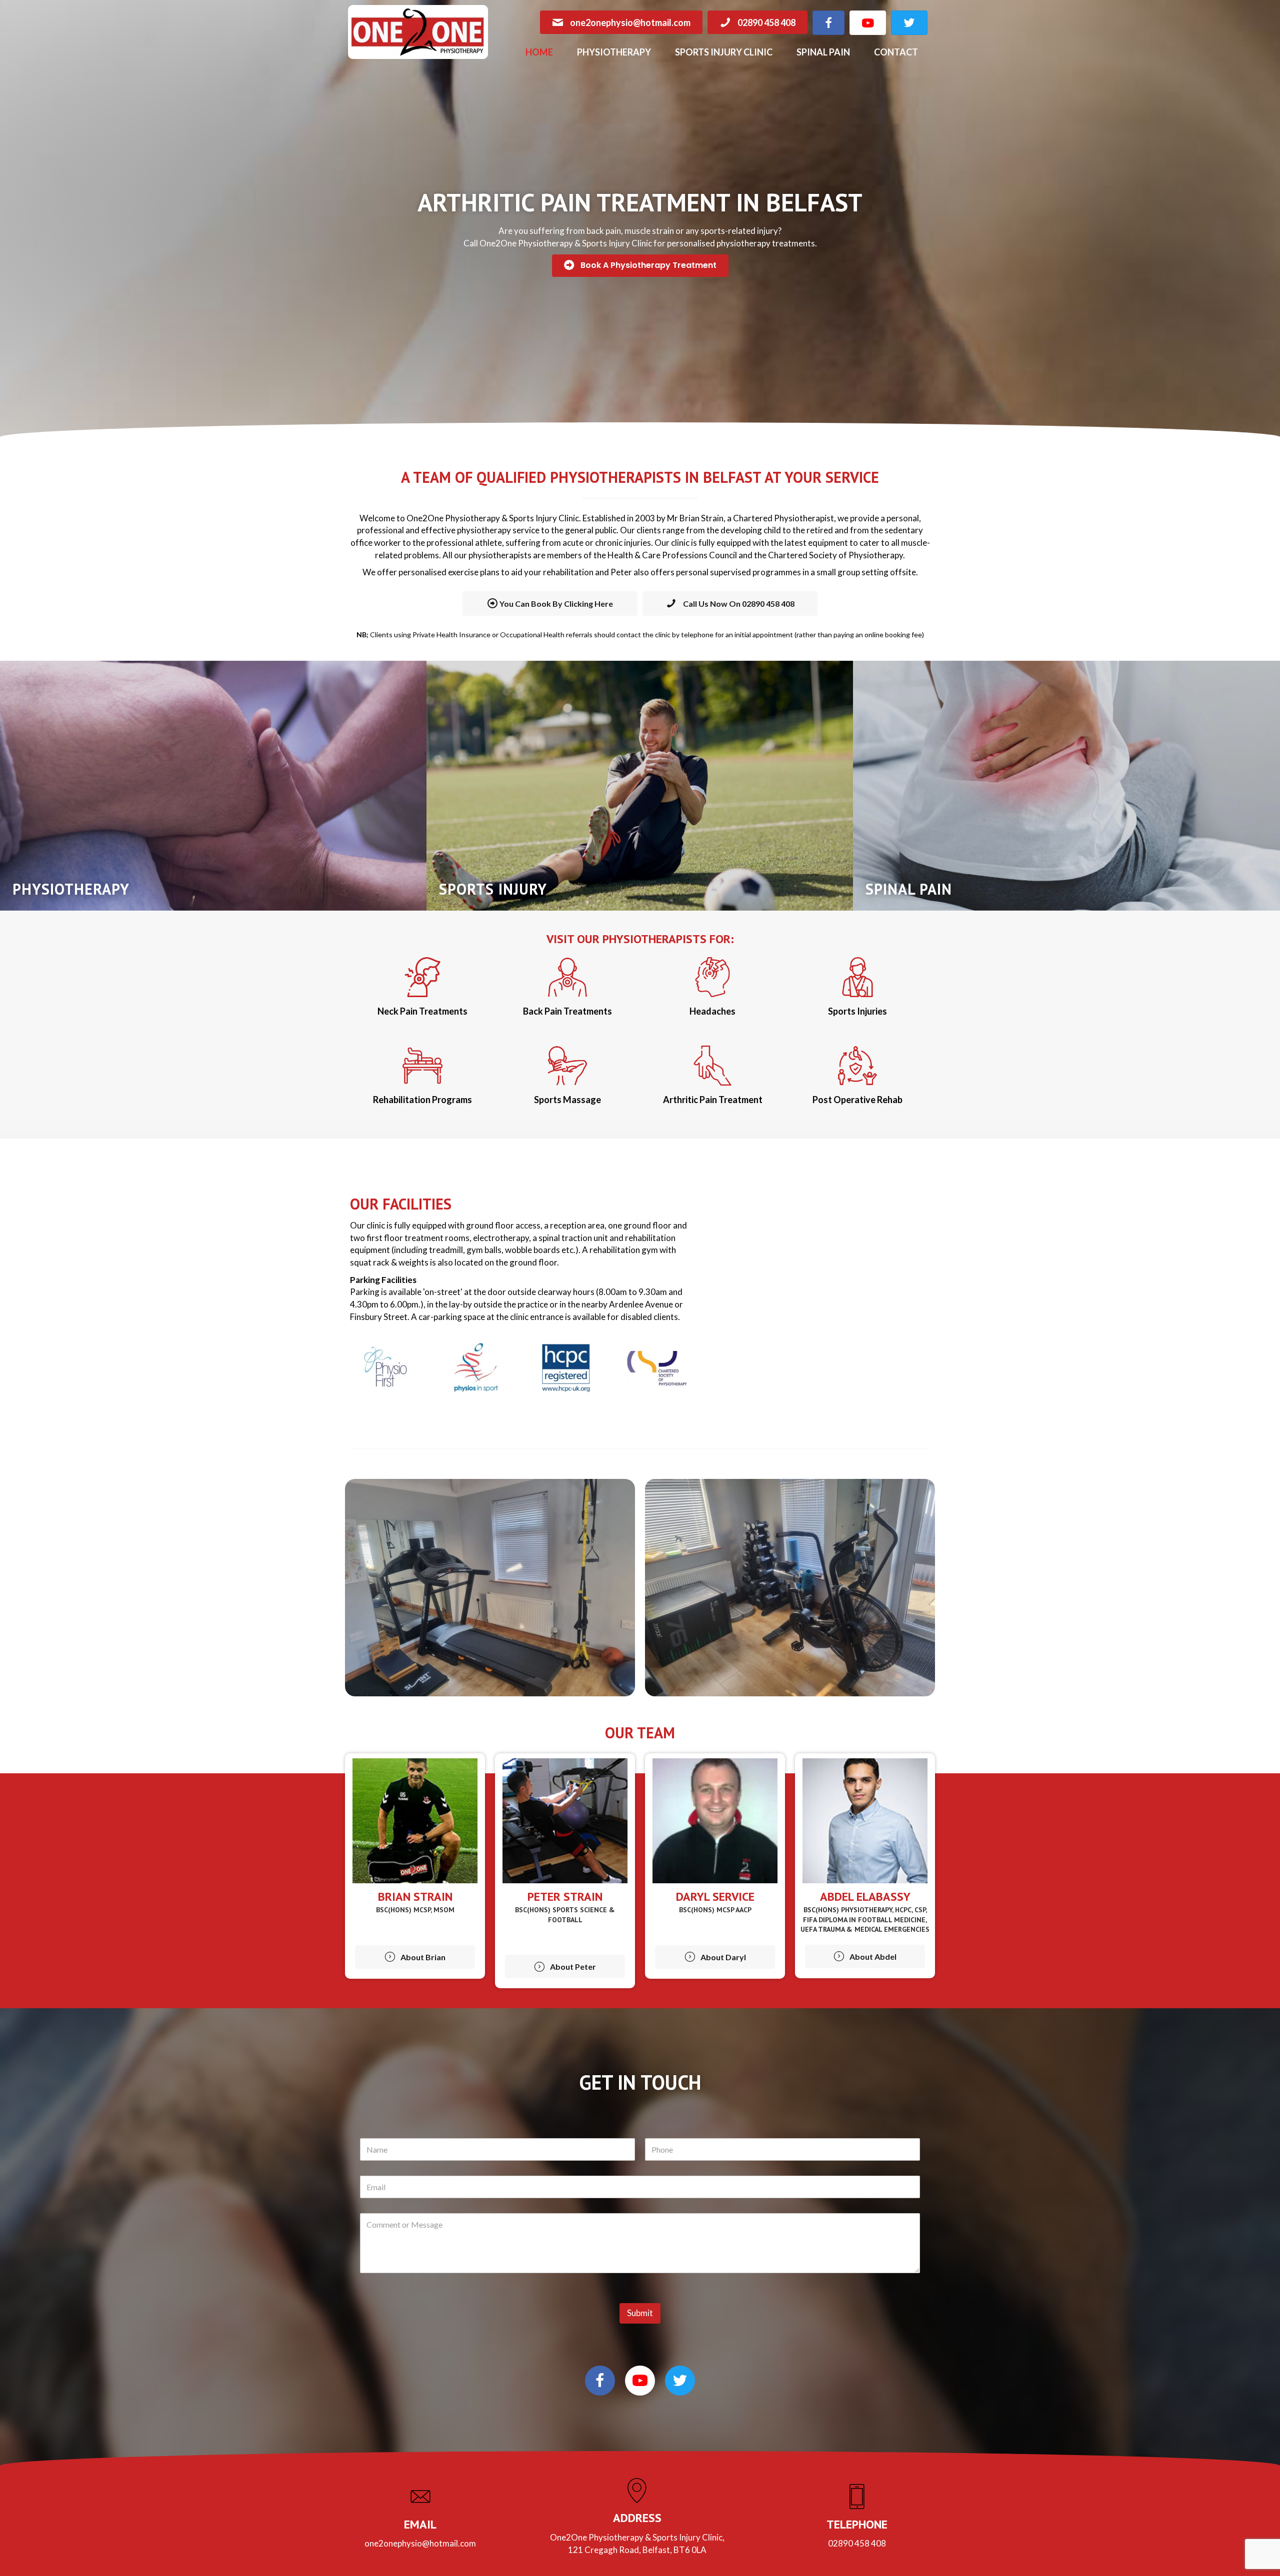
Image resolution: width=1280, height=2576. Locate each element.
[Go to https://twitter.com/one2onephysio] (680, 2381)
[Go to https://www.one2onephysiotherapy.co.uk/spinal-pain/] (1066, 786)
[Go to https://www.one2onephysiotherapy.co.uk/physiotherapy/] (213, 786)
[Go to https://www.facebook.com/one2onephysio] (600, 2381)
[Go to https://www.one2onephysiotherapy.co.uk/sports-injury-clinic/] (640, 786)
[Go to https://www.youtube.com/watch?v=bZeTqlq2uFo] (640, 2381)
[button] (640, 266)
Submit (640, 2313)
